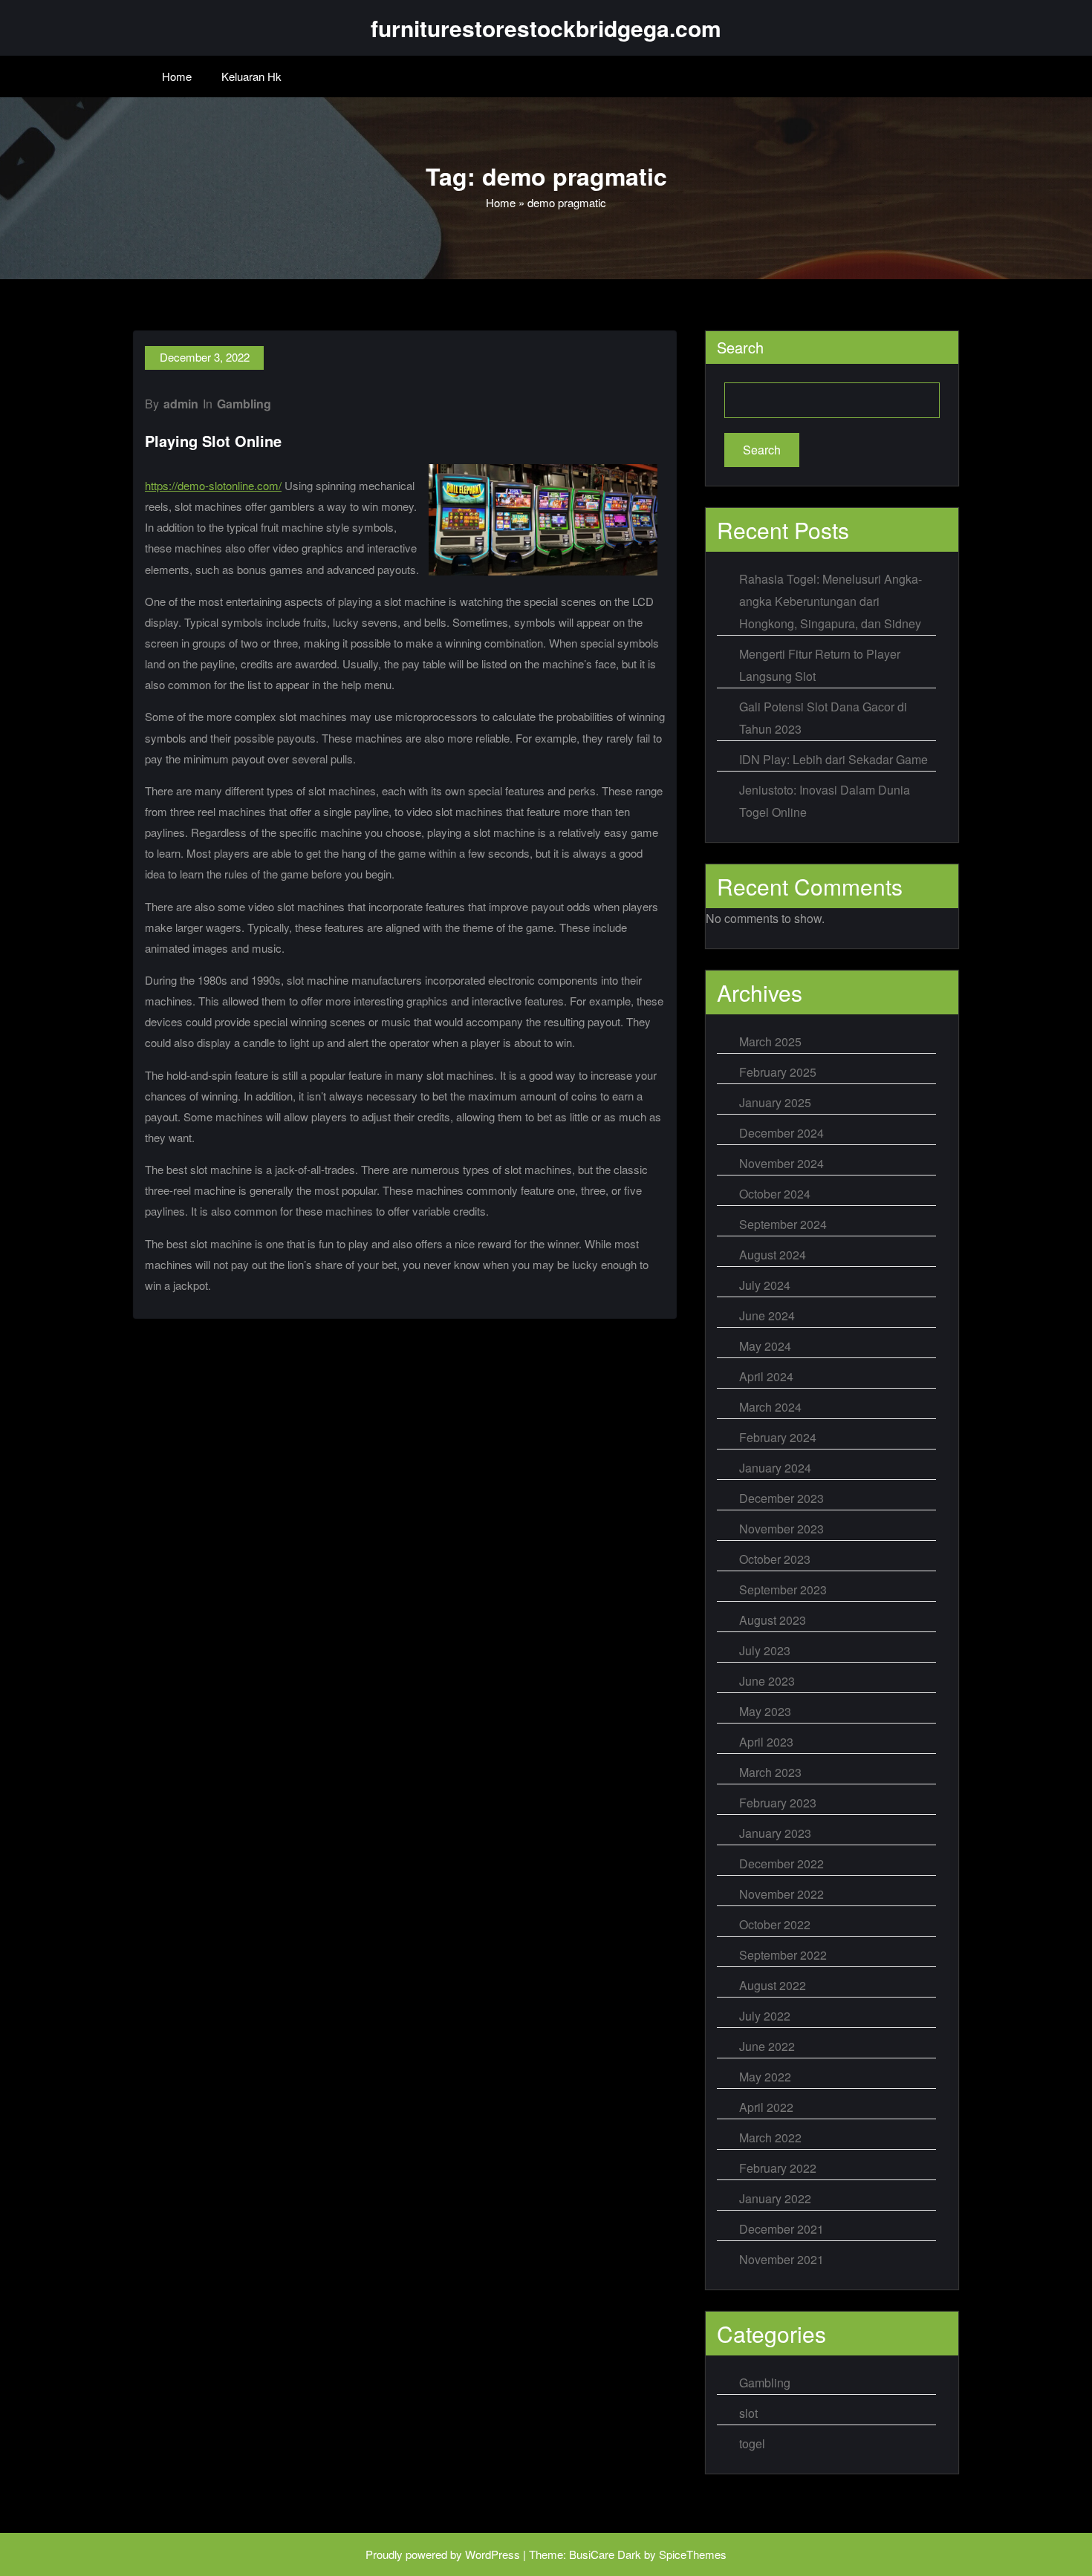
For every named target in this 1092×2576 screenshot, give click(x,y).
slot (748, 2413)
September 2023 (783, 1589)
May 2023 (765, 1711)
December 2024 (781, 1133)
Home (177, 76)
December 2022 (781, 1863)
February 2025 (778, 1072)
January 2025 (775, 1102)
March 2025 (770, 1041)
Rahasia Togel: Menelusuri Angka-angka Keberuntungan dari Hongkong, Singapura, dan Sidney (831, 601)
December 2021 (781, 2229)
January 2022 (775, 2198)
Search (740, 347)
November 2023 (781, 1529)
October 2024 (775, 1194)
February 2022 (778, 2168)
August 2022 (773, 1985)
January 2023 (775, 1833)
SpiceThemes (693, 2554)
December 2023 (781, 1498)
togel (752, 2443)
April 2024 (766, 1376)
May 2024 (765, 1346)
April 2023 (766, 1742)
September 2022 (783, 1955)
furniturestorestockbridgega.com (546, 28)
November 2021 (781, 2259)
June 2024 (767, 1315)
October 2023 (775, 1559)
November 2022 (781, 1894)
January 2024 (775, 1468)
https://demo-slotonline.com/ (213, 485)
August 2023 (773, 1620)
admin (181, 404)
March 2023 (770, 1772)
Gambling (244, 404)
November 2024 (781, 1163)
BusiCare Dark (605, 2554)
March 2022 (770, 2138)
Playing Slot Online (213, 441)
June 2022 (767, 2046)
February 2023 (778, 1803)
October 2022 (775, 1924)
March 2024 (770, 1407)
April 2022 (766, 2107)
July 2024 (765, 1285)
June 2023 (767, 1681)
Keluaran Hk (251, 76)
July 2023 (765, 1650)
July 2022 (765, 2016)
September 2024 (783, 1224)
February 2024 (778, 1437)
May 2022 (765, 2077)
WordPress (493, 2554)
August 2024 (773, 1255)
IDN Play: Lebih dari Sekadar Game (833, 759)
